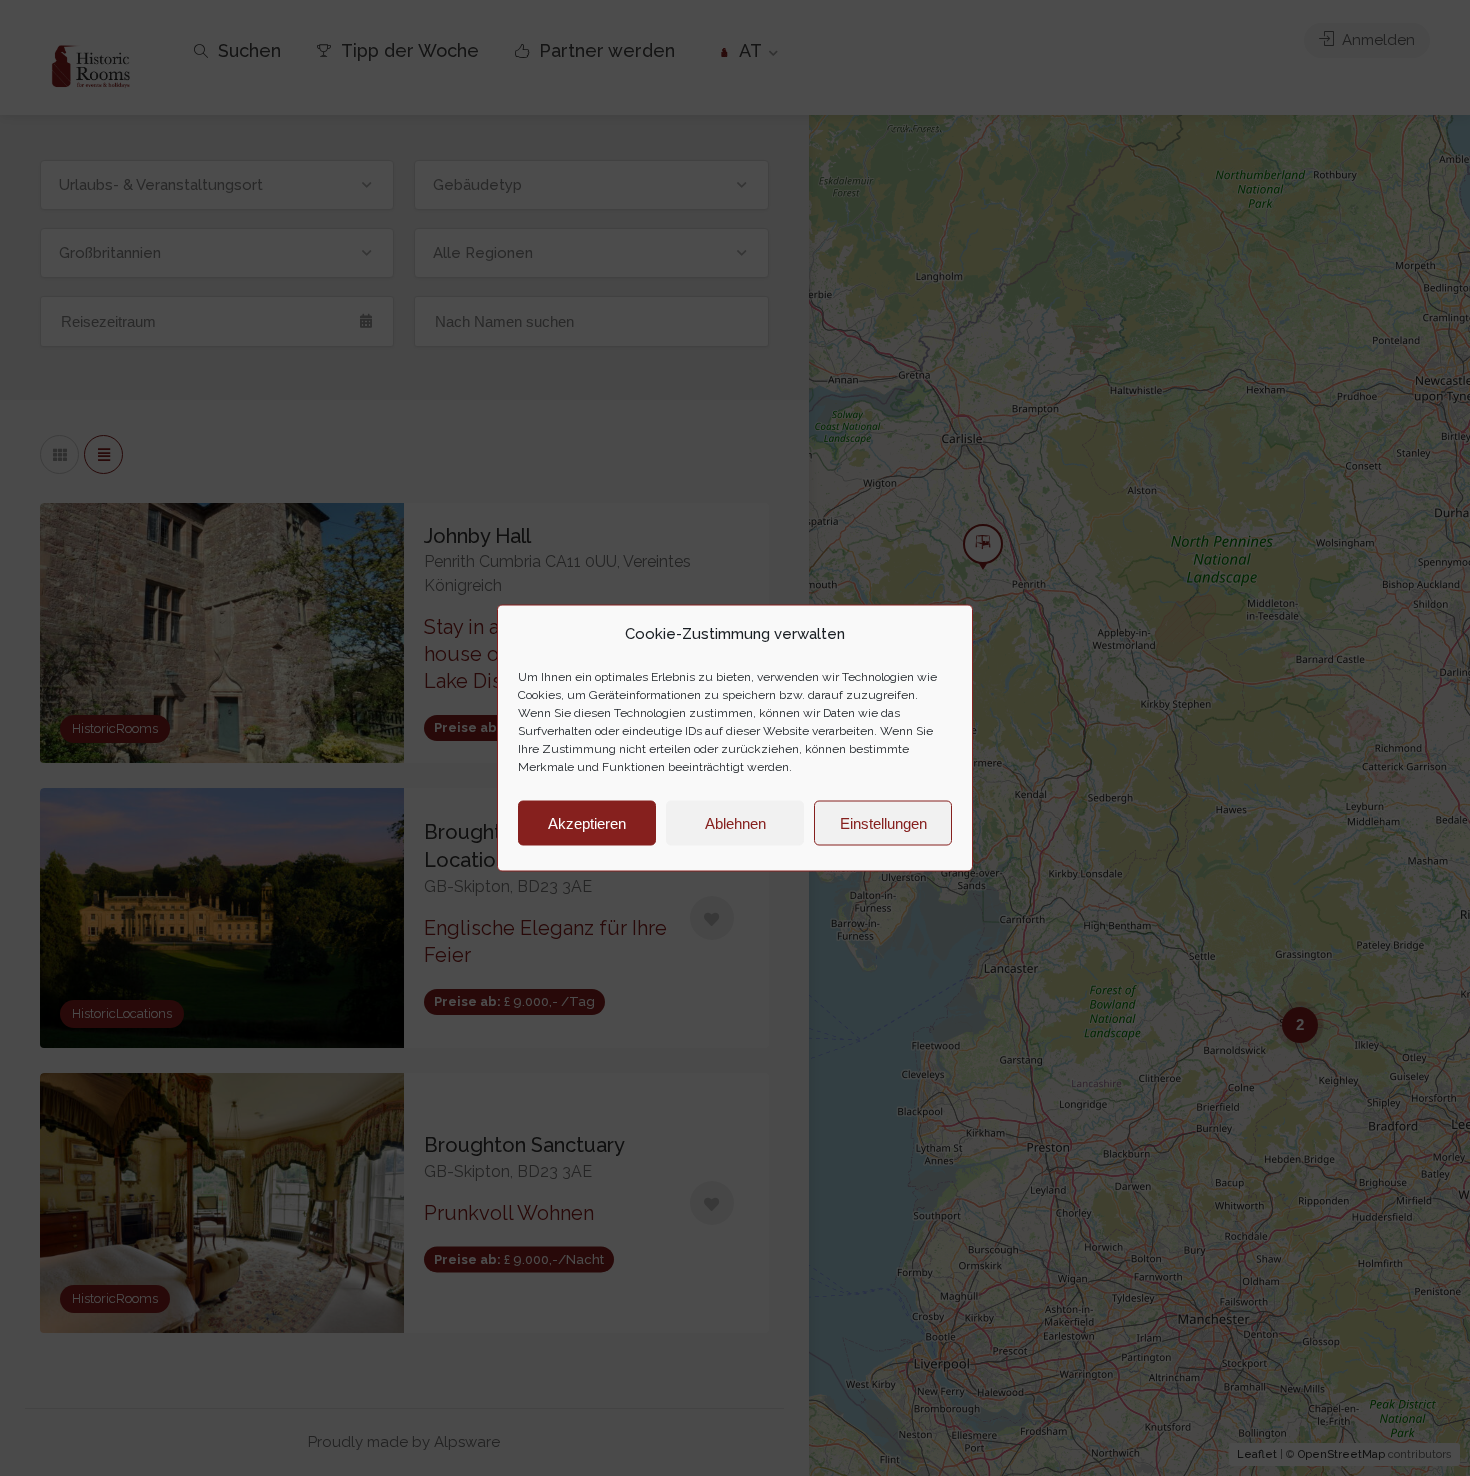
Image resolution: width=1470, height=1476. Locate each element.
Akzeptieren (587, 822)
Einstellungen (883, 822)
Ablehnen (735, 822)
